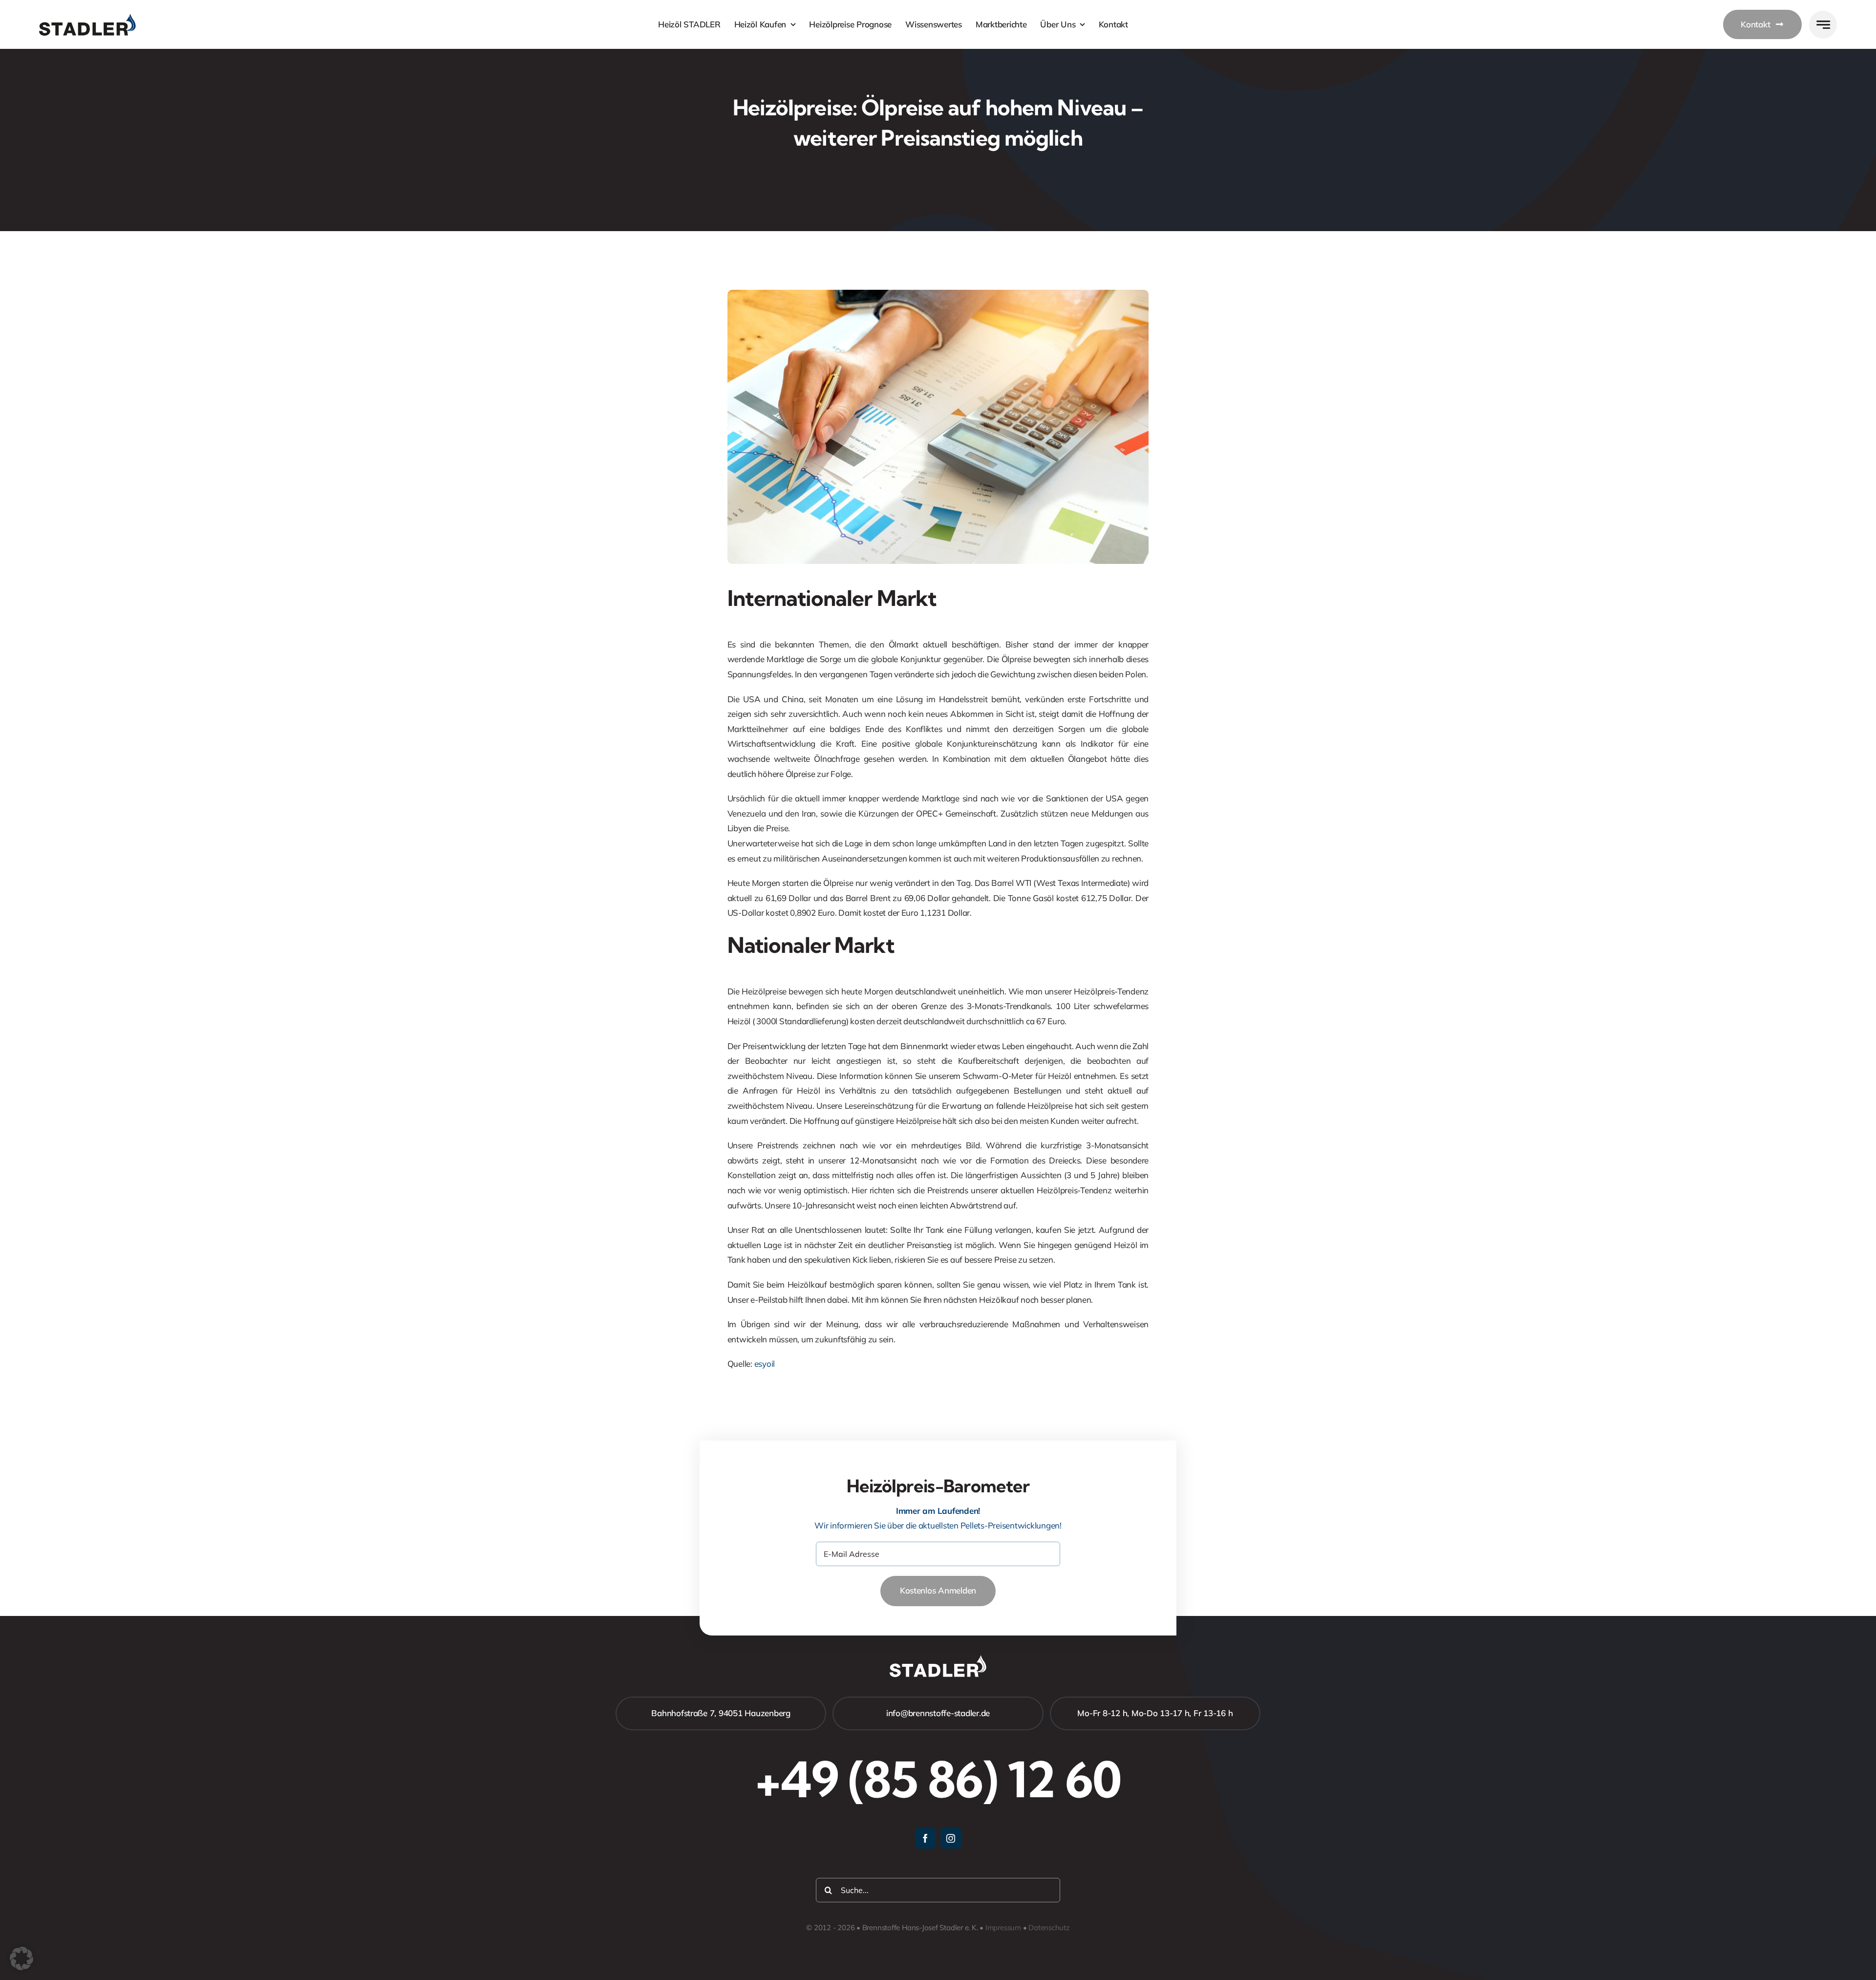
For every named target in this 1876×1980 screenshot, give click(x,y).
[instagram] (951, 1838)
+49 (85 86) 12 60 (938, 1779)
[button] (21, 1958)
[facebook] (925, 1838)
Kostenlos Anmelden (938, 1590)
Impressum (1003, 1927)
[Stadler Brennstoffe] (87, 18)
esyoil (765, 1364)
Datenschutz (1049, 1927)
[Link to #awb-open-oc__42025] (1823, 25)
